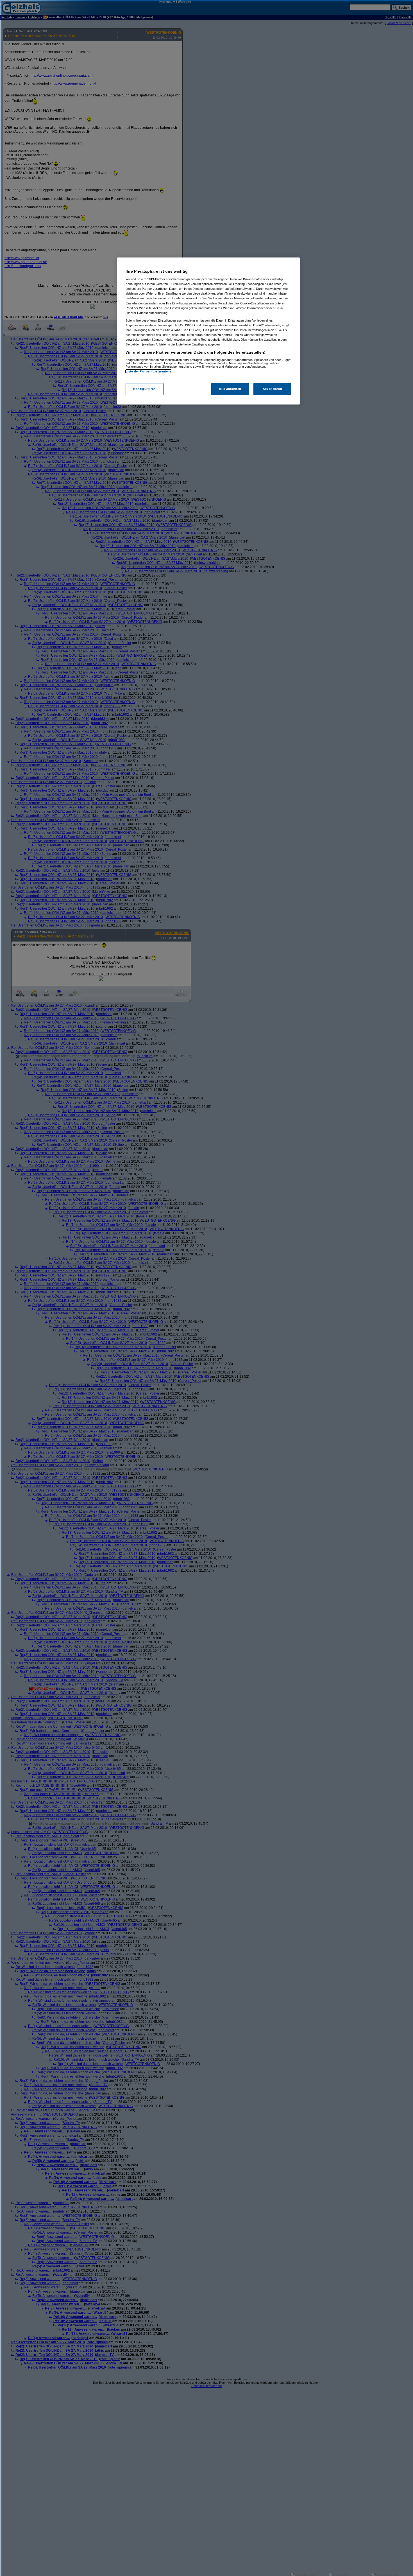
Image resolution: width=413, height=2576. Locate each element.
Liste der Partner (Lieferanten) (148, 371)
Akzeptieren (272, 389)
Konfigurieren (144, 389)
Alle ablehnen (230, 389)
